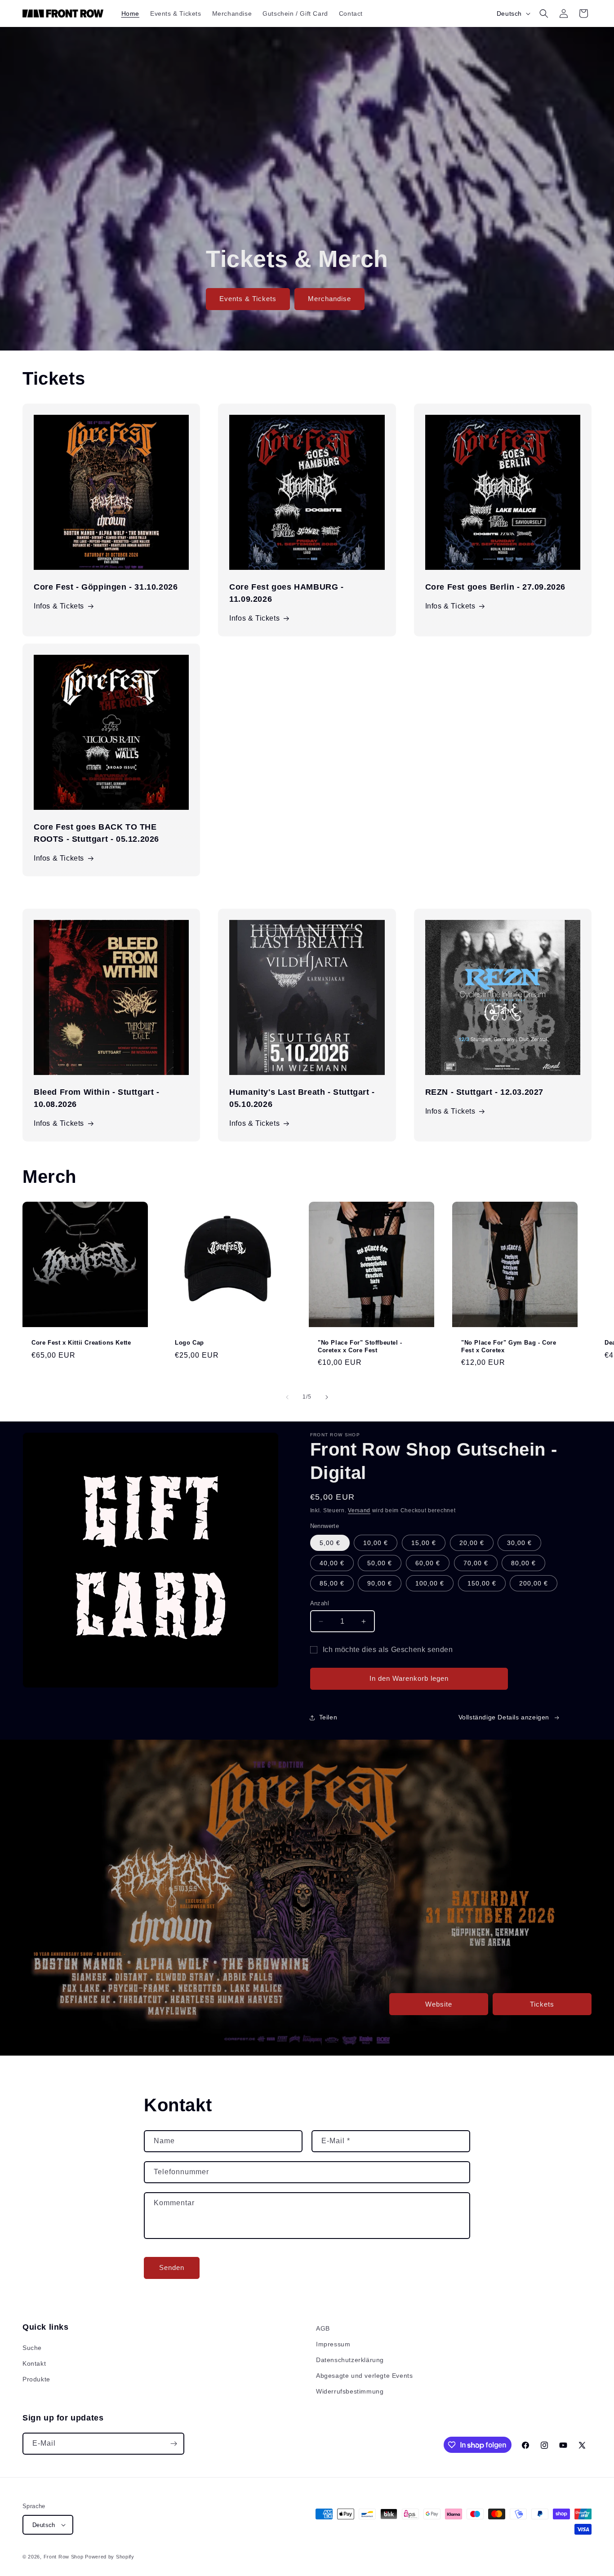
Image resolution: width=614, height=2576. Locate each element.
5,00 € (330, 1543)
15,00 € (424, 1543)
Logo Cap (189, 1343)
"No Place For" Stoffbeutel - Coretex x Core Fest (360, 1346)
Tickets (542, 2004)
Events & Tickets (248, 299)
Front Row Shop (64, 2557)
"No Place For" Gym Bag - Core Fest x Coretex (509, 1346)
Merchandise (329, 299)
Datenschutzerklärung (350, 2360)
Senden (172, 2267)
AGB (323, 2328)
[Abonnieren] (174, 2444)
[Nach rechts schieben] (327, 1397)
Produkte (36, 2379)
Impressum (333, 2344)
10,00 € (376, 1543)
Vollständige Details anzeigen (504, 1717)
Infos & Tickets (59, 606)
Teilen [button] (328, 1717)
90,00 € (380, 1583)
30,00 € (519, 1543)
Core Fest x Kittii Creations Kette (81, 1343)
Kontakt (34, 2363)
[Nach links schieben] (287, 1397)
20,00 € (472, 1543)
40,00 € (332, 1563)
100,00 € (430, 1583)
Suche (32, 2348)
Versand (359, 1510)
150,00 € (482, 1583)
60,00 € (428, 1563)
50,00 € (380, 1563)
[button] (544, 13)
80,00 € (523, 1563)
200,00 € (534, 1583)
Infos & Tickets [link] (254, 1123)
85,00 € (332, 1583)
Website (439, 2004)
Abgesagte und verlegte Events (364, 2376)
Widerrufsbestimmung (350, 2391)
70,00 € (476, 1563)
